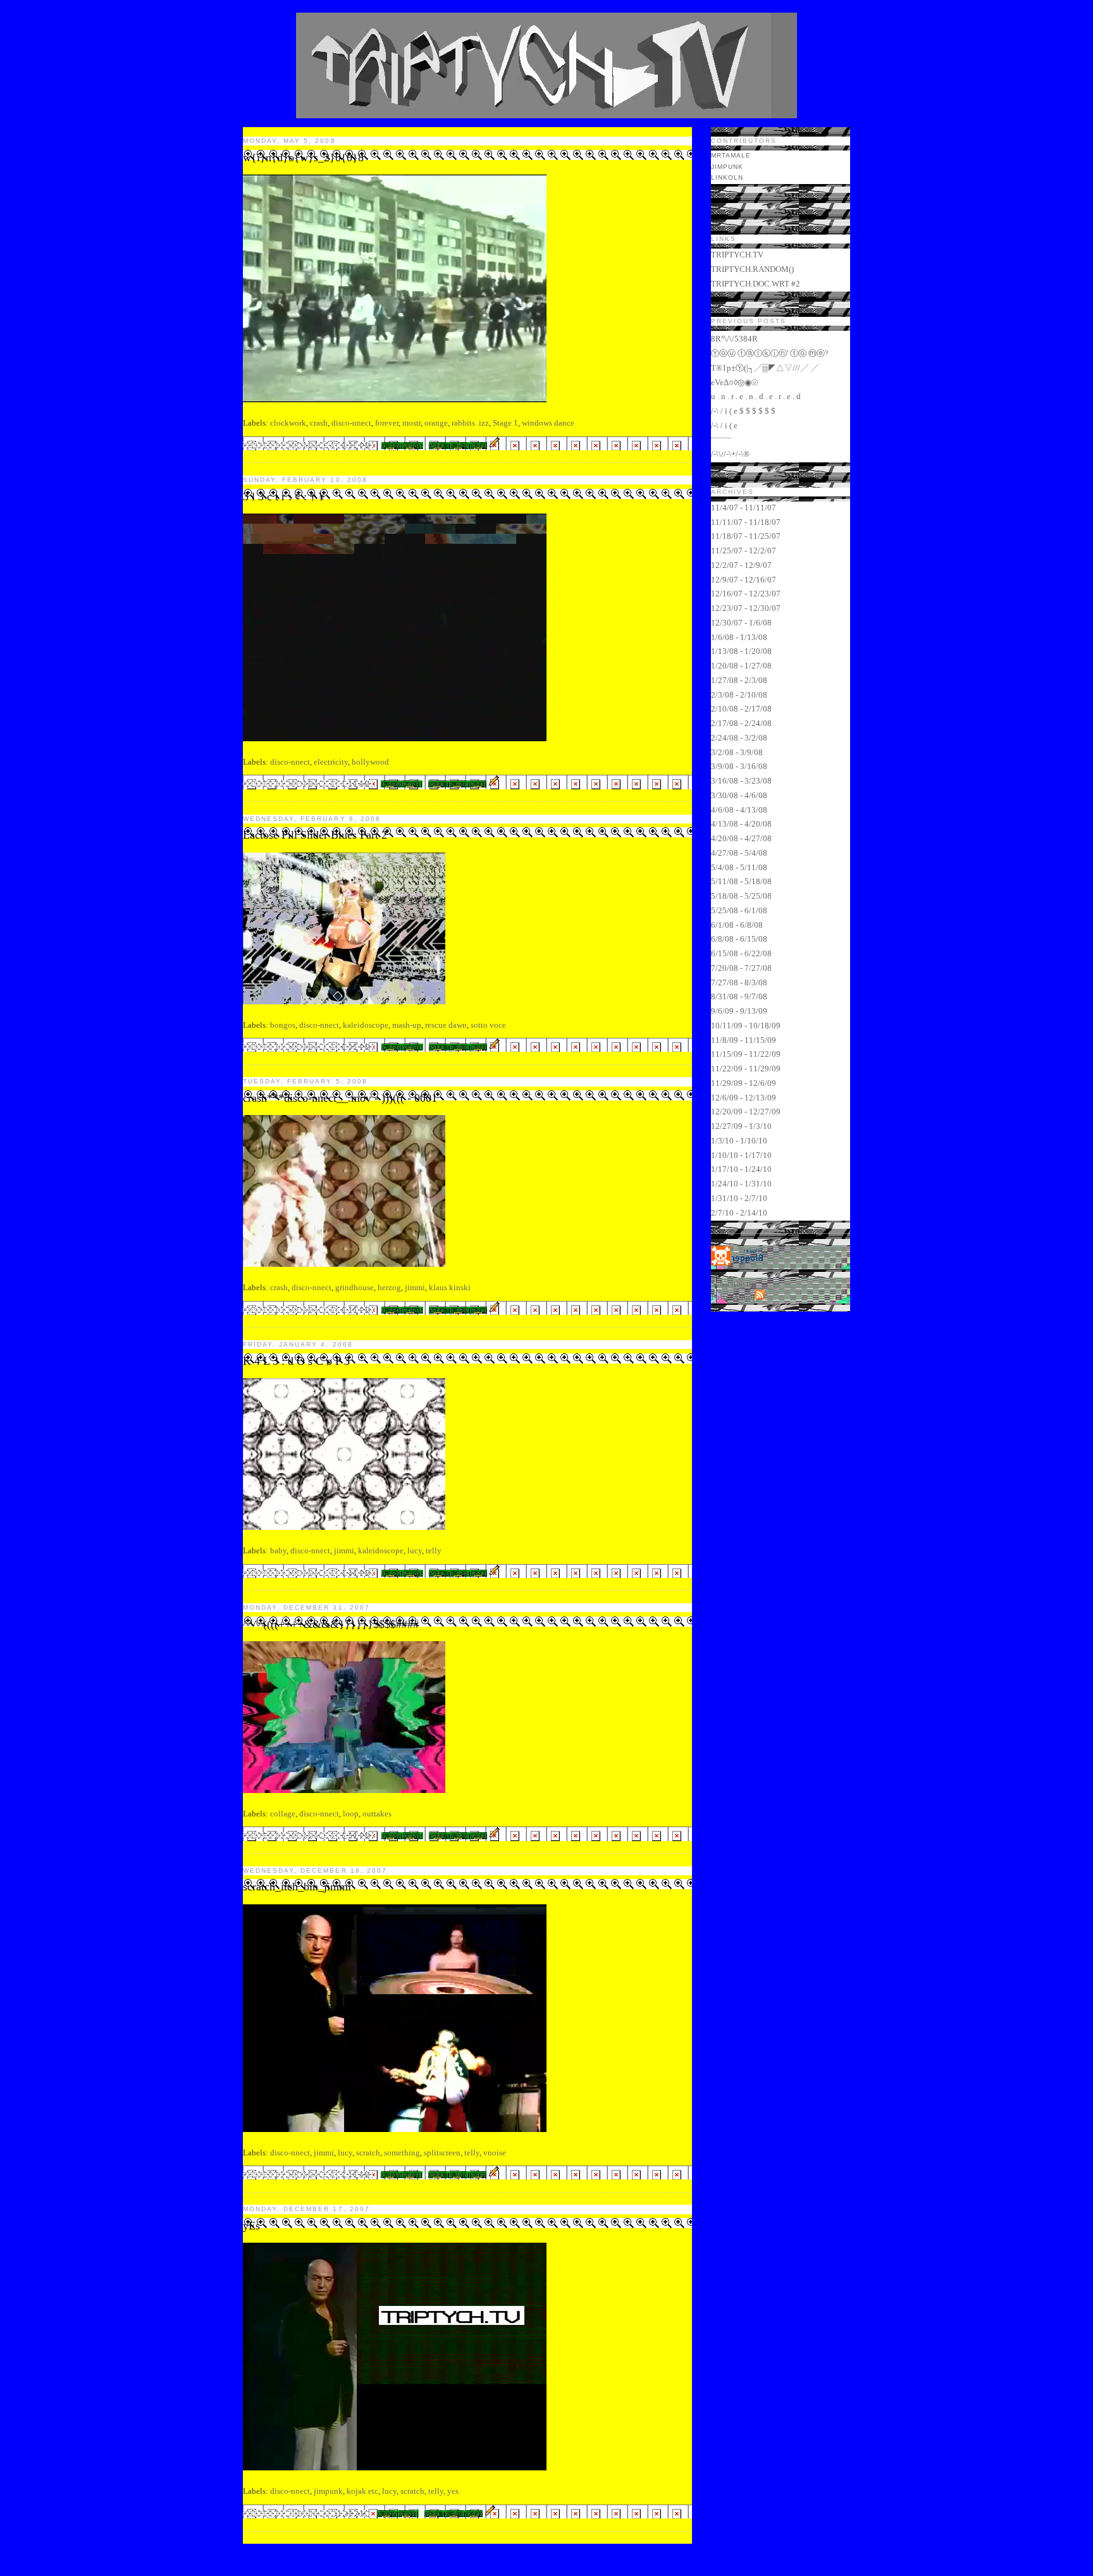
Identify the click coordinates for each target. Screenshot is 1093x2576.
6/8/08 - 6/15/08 (739, 939)
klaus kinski (450, 1287)
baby (278, 1550)
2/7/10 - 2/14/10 (739, 1213)
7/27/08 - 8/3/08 (739, 983)
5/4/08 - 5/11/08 (739, 867)
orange (436, 423)
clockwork (288, 423)
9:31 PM (357, 446)
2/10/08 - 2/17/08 (741, 709)
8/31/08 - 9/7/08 (739, 996)
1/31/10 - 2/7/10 (739, 1198)
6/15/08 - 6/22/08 (741, 953)
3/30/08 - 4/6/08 (739, 795)
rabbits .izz (470, 423)
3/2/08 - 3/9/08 (737, 752)
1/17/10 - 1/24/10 (741, 1169)
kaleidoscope (366, 1025)
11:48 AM (351, 2514)
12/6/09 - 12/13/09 (744, 1098)
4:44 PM (357, 1573)
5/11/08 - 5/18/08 (741, 881)
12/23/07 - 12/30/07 (746, 608)
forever (387, 423)
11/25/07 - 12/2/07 (744, 551)
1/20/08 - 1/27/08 (741, 666)
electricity (331, 762)
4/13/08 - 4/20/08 (741, 824)
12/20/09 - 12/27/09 (746, 1112)
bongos (283, 1025)
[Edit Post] (495, 445)
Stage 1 (505, 423)
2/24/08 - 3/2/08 (739, 738)
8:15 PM (357, 1310)
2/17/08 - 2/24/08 (741, 723)
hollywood (370, 762)
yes (453, 2491)
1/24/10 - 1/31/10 (741, 1184)
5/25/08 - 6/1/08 (739, 910)
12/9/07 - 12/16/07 (744, 580)
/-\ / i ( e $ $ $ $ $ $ (743, 411)
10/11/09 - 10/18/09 (746, 1026)
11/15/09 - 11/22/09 (746, 1054)
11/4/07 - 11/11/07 (744, 508)
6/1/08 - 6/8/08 (737, 925)
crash (319, 423)
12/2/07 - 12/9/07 (741, 565)
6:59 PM (357, 1836)
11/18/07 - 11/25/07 (746, 536)
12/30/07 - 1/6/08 (741, 623)
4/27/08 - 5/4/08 (739, 853)
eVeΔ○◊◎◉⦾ (734, 382)
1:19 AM (357, 784)
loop (351, 1814)
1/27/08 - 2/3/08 (739, 680)
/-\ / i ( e (724, 425)
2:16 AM (357, 2175)
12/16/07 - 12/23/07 (746, 594)
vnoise (495, 2153)
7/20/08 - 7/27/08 (741, 968)
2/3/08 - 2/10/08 (739, 695)
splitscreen (442, 2153)
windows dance (548, 423)
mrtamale (731, 155)
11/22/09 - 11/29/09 (746, 1069)
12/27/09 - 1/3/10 (741, 1126)
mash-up (407, 1025)
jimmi (415, 1287)
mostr (411, 423)
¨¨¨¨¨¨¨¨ (721, 440)
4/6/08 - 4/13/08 (739, 810)
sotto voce (488, 1025)
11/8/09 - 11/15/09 (744, 1040)
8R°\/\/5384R (734, 339)
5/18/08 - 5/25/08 (741, 896)
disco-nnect (351, 423)
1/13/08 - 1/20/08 (741, 651)
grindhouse (355, 1287)
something (402, 2153)
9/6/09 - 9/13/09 (739, 1011)
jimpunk (328, 2491)
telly (434, 1550)
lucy (415, 1550)
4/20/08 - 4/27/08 (741, 838)
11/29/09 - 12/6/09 (744, 1083)
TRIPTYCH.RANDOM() (752, 269)
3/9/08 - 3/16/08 (739, 766)
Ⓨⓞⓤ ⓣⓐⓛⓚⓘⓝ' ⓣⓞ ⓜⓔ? (770, 353)
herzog (389, 1287)
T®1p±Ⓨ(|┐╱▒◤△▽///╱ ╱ (765, 368)
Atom (743, 1297)
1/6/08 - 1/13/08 (739, 637)
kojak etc (362, 2491)
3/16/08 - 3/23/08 (741, 781)
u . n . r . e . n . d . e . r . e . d (756, 396)
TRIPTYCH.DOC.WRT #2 (756, 284)
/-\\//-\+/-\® (730, 454)
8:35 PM (357, 1047)
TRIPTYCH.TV (737, 255)
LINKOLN (727, 177)
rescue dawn (446, 1025)
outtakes (377, 1814)
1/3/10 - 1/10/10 (739, 1141)
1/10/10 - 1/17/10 (741, 1155)
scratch (368, 2153)
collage (283, 1814)
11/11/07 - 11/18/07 (746, 522)
